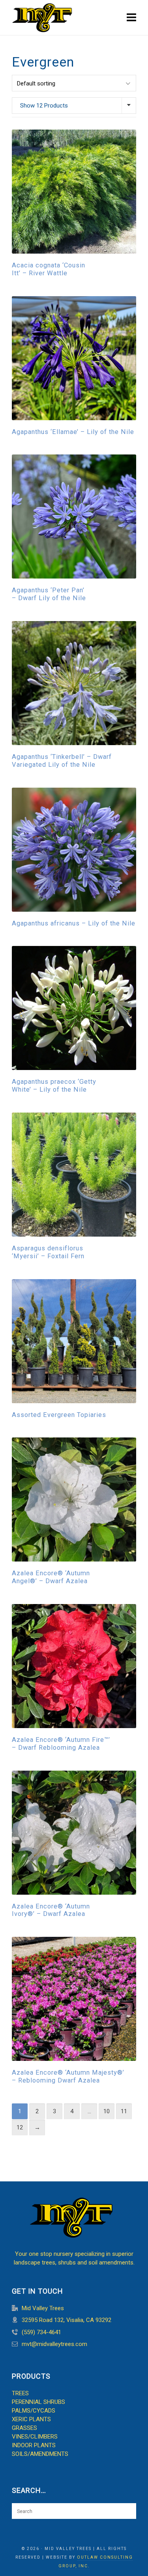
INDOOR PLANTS (34, 2445)
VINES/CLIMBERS (35, 2437)
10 (107, 2111)
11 (124, 2111)
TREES (20, 2393)
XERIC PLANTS (31, 2419)
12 (20, 2127)
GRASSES (24, 2428)
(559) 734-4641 (41, 2332)
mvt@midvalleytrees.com (54, 2344)
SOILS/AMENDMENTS (40, 2454)
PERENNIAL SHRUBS (38, 2402)
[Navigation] (131, 18)
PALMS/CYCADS (34, 2411)
